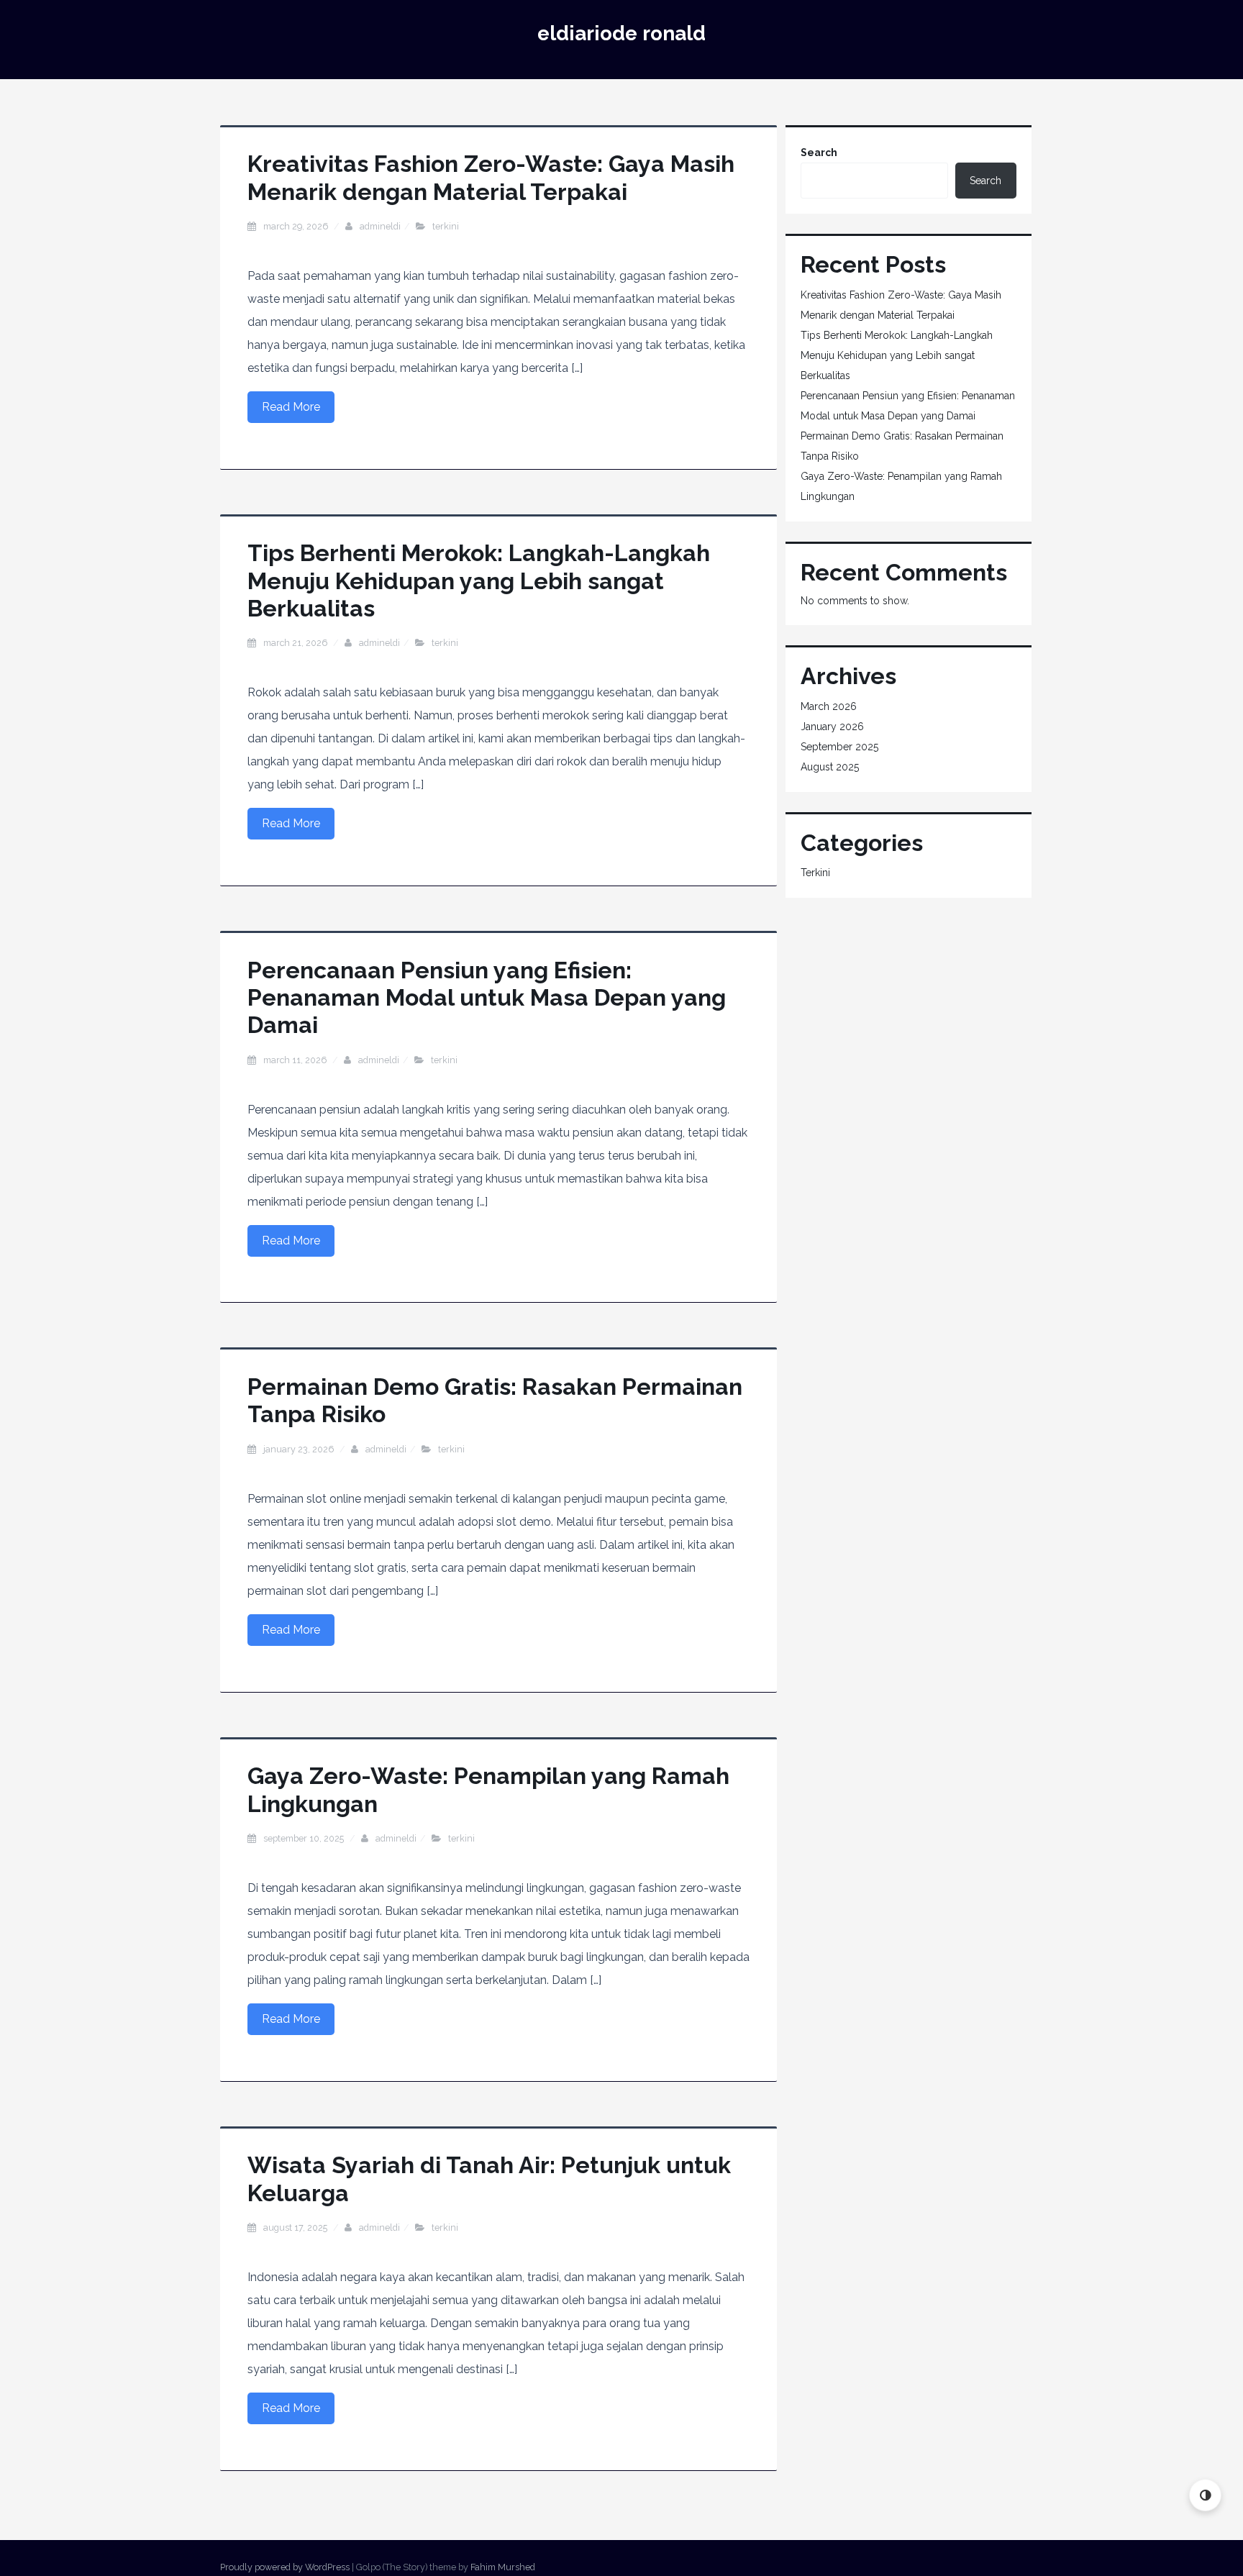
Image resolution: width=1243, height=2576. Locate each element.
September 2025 (839, 747)
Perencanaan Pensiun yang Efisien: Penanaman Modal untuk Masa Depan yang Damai (487, 998)
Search (819, 153)
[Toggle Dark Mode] (1205, 2495)
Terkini (446, 226)
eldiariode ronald (621, 33)
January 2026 (832, 727)
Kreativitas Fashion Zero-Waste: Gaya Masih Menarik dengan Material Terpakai (491, 177)
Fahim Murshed (503, 2567)
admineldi (380, 226)
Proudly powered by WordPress (285, 2567)
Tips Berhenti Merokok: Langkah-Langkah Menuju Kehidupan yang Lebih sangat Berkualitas (479, 581)
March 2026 (829, 706)
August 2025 (830, 767)
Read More (291, 407)
